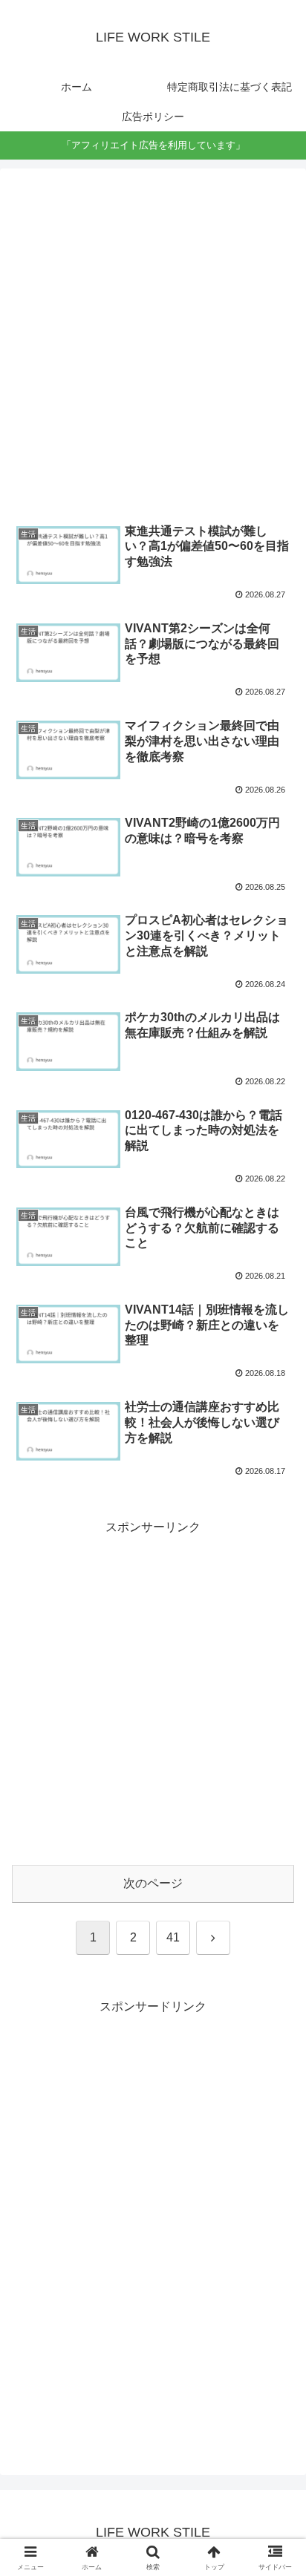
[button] (275, 2059)
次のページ (153, 1883)
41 (173, 1937)
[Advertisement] (153, 345)
